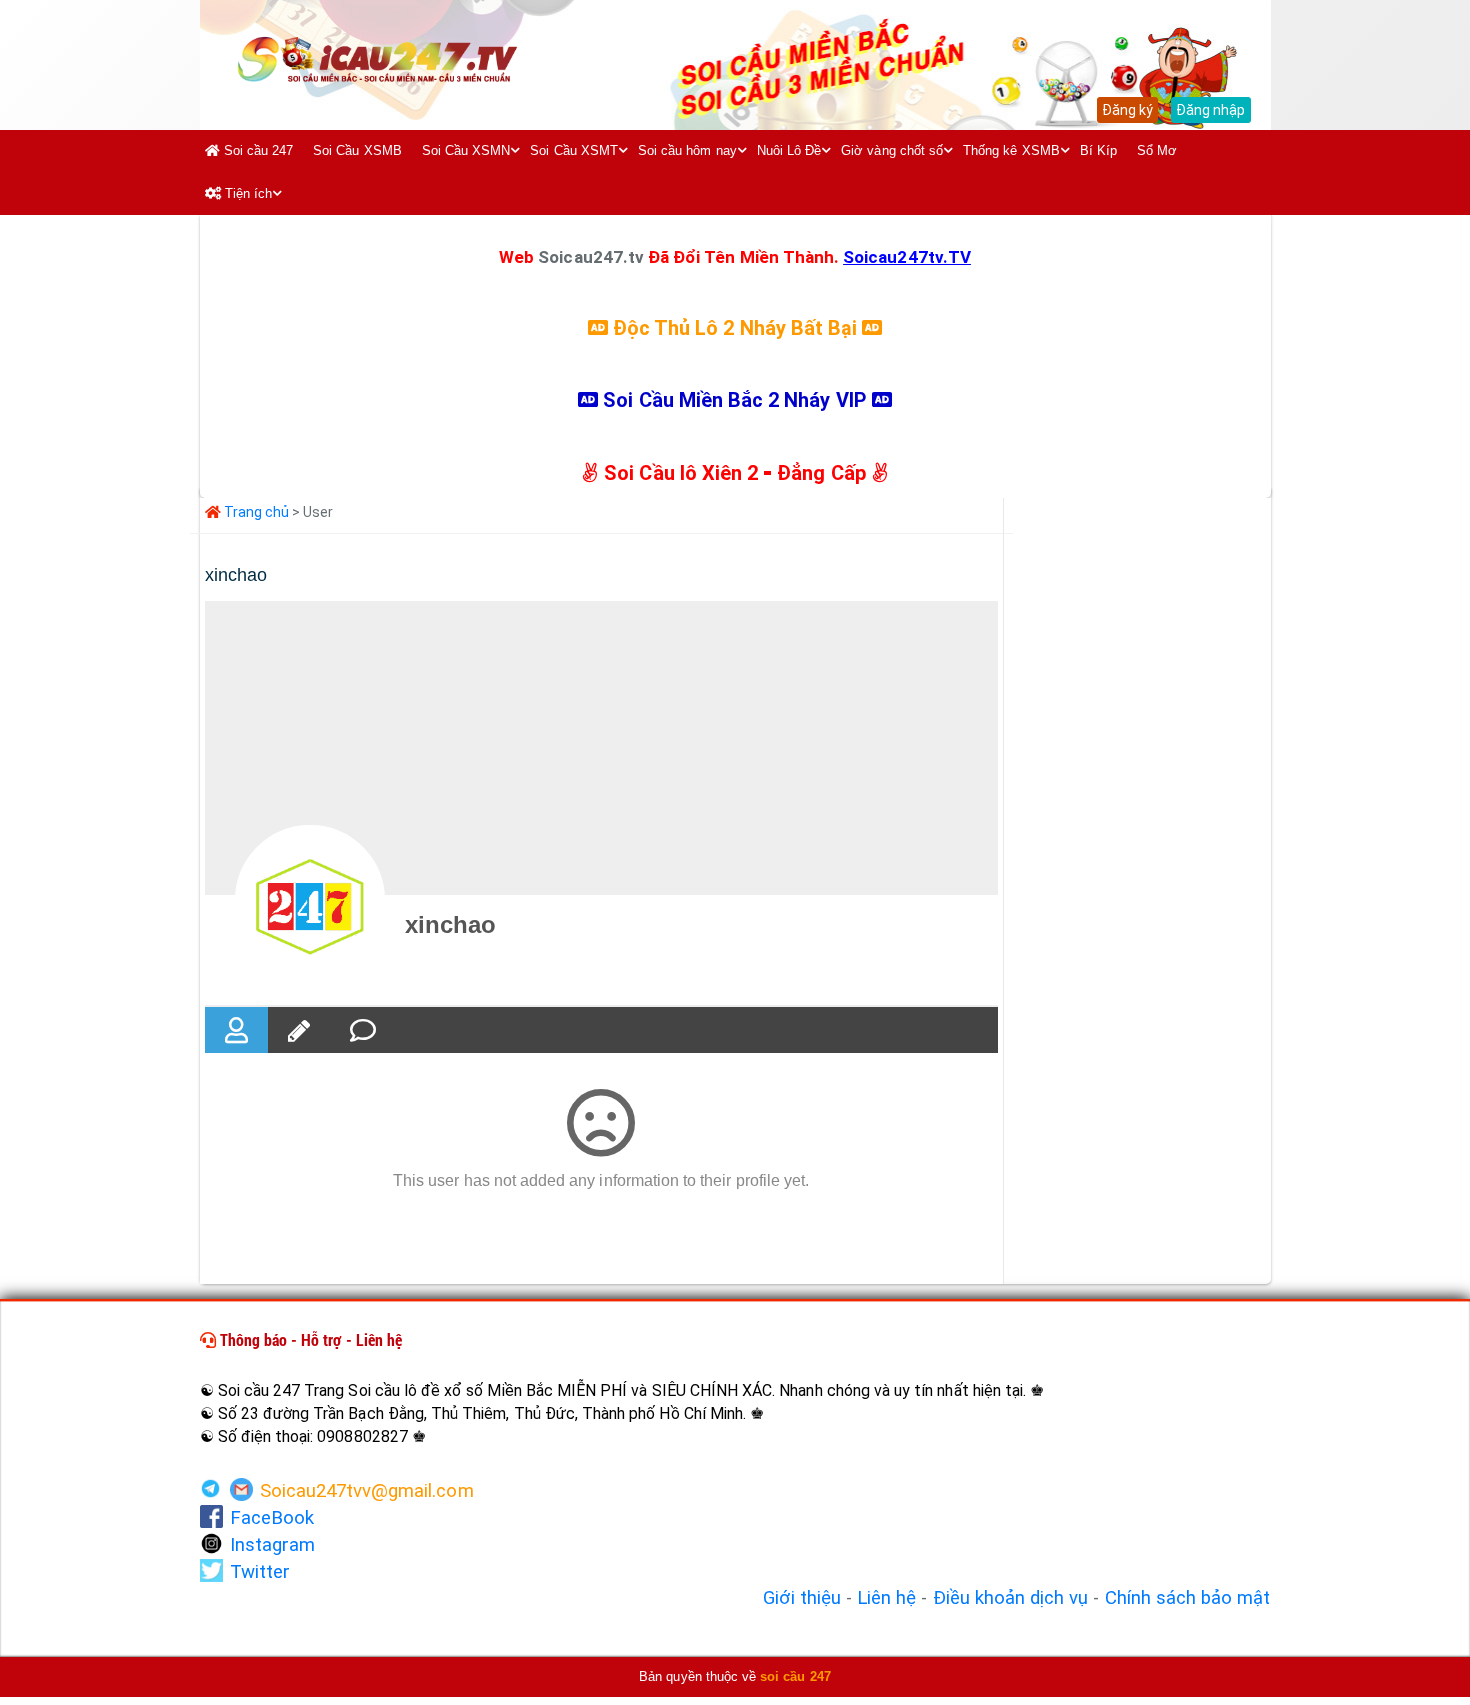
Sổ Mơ (1157, 150)
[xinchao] (310, 900)
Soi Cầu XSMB (357, 150)
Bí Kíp (1098, 150)
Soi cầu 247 (257, 150)
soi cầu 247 (795, 1676)
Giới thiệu (802, 1598)
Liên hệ (886, 1598)
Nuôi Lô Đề (789, 150)
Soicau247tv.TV (907, 257)
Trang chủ (255, 512)
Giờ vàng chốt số (892, 150)
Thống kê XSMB (1011, 150)
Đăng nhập (1210, 110)
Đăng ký (1127, 110)
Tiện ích (246, 193)
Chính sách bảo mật (1188, 1598)
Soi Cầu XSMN (466, 150)
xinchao (450, 924)
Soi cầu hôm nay (687, 150)
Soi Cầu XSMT (574, 150)
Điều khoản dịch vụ (1011, 1598)
